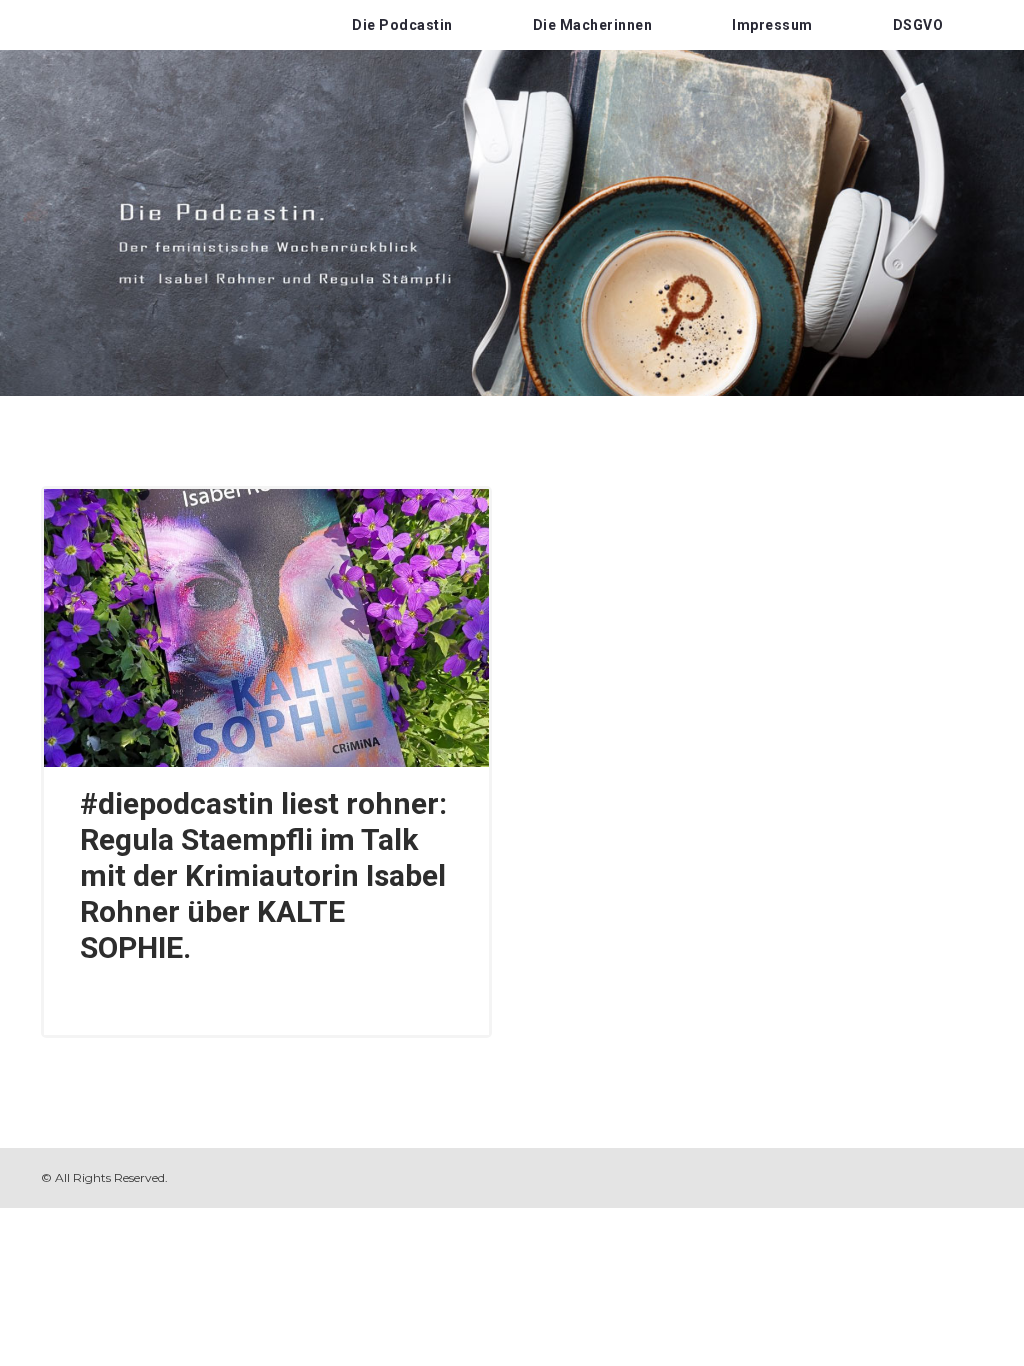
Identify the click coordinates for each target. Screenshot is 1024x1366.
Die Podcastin (402, 25)
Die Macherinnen (593, 25)
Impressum (772, 25)
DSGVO (918, 25)
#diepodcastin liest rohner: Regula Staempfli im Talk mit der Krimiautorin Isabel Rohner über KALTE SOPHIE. (263, 875)
